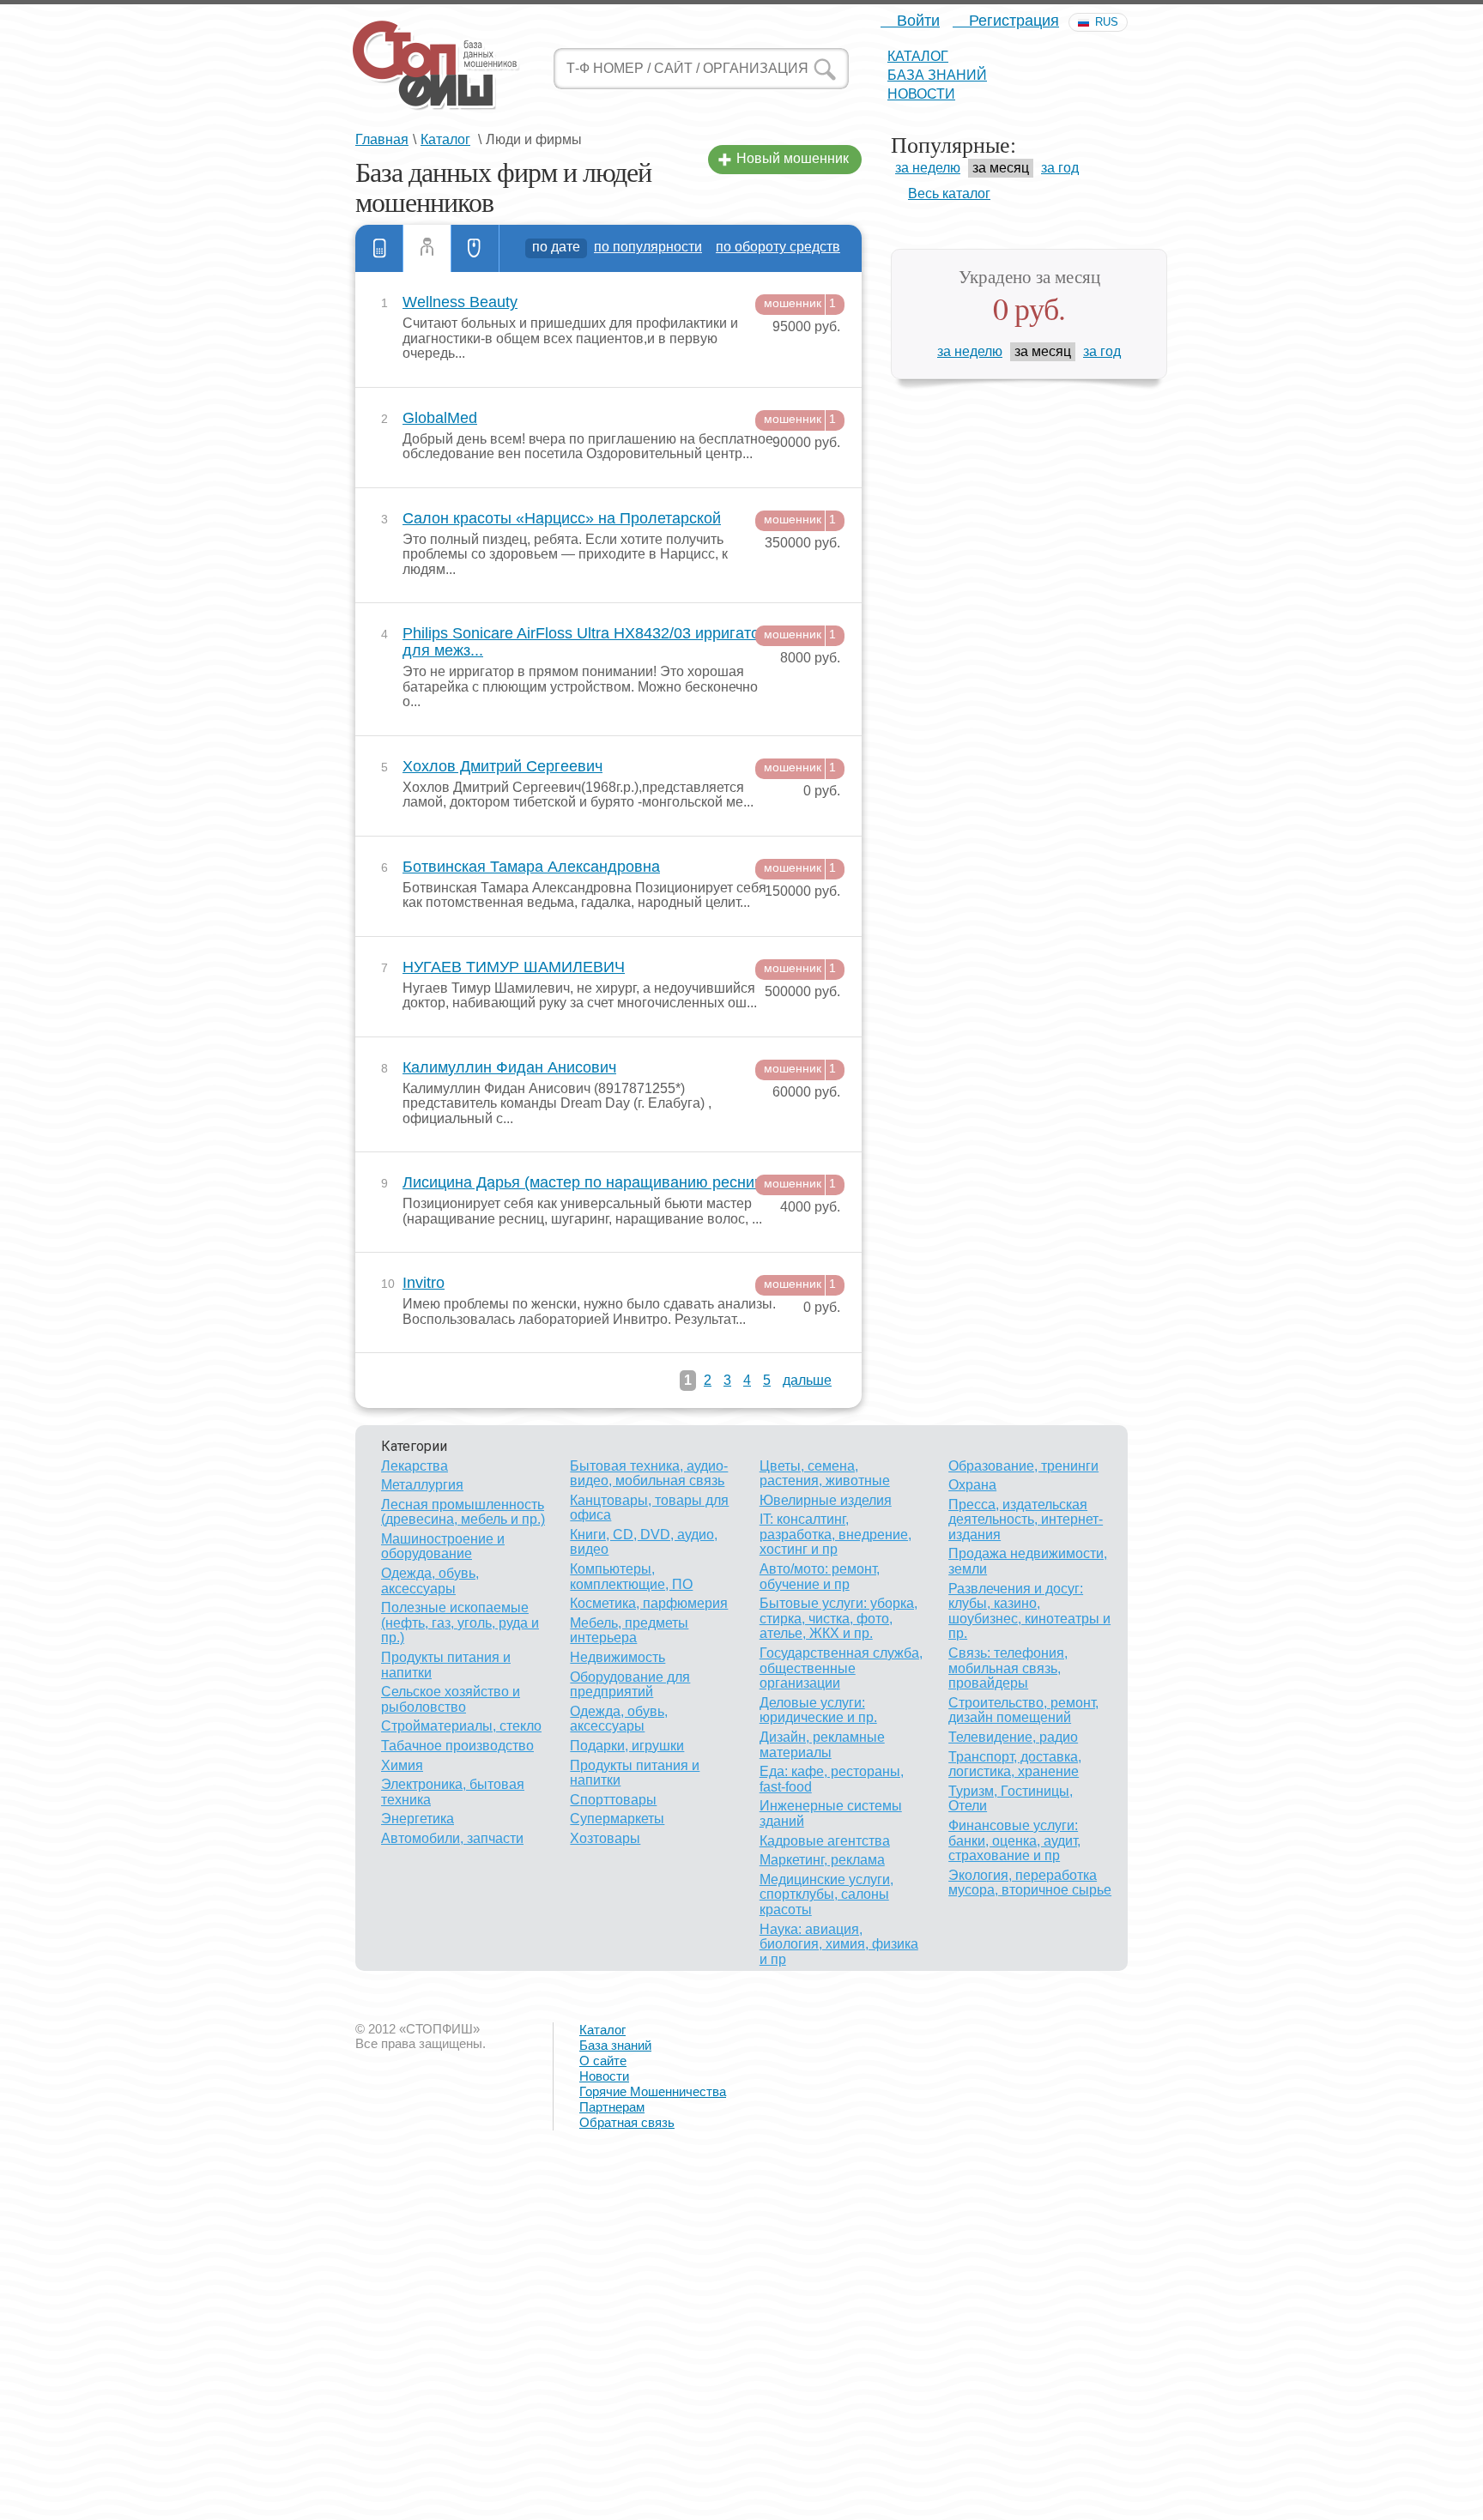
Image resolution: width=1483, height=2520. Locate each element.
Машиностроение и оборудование (443, 1547)
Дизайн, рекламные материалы (822, 1745)
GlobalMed (440, 418)
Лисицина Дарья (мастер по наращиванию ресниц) (585, 1183)
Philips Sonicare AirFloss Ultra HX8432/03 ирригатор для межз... (585, 642)
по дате (556, 247)
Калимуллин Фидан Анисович (509, 1068)
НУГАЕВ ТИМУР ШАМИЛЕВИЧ (514, 967)
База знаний (937, 75)
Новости (921, 94)
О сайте (603, 2061)
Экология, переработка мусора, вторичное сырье (1030, 1883)
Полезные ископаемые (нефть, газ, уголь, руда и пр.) (460, 1623)
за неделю (928, 168)
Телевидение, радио (1013, 1737)
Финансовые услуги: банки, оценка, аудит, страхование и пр (1014, 1840)
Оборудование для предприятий (630, 1685)
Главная (382, 139)
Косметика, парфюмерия (649, 1603)
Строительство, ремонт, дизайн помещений (1023, 1710)
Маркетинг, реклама (822, 1860)
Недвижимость (617, 1657)
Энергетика (418, 1819)
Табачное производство (457, 1746)
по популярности (648, 247)
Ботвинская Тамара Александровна (531, 867)
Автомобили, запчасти (452, 1838)
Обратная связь (627, 2122)
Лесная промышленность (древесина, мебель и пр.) (463, 1512)
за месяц (1001, 168)
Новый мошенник (793, 158)
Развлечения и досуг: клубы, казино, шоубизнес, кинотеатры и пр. (1029, 1611)
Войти (916, 21)
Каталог (918, 56)
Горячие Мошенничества (653, 2091)
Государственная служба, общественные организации (841, 1668)
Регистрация (1012, 21)
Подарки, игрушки (627, 1746)
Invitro (424, 1283)
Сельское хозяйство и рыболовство (451, 1699)
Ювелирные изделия (826, 1500)
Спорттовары (613, 1800)
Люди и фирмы (427, 248)
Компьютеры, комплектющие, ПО (631, 1577)
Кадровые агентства (825, 1841)
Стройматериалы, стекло (461, 1726)
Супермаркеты (617, 1819)
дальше (807, 1380)
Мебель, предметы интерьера (629, 1631)
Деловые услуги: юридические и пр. (818, 1710)
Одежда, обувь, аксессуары (430, 1581)
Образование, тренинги (1023, 1466)
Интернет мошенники (475, 248)
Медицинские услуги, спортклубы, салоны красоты (826, 1895)
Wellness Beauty (460, 302)
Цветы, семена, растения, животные (825, 1474)
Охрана (972, 1485)
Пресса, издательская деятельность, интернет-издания (1026, 1520)
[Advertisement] (515, 2396)
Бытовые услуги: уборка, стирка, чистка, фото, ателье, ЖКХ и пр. (838, 1618)
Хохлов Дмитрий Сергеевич (502, 767)
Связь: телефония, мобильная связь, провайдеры (1008, 1668)
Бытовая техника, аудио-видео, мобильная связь (649, 1474)
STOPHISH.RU (435, 64)
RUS (1107, 22)
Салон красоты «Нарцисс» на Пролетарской (562, 519)
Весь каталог (949, 193)
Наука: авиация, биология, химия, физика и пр (839, 1944)
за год (1060, 168)
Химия (402, 1765)
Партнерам (612, 2107)
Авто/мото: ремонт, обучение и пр (820, 1577)
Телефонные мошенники (379, 248)
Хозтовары (605, 1838)
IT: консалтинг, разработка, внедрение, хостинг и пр (835, 1534)
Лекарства (415, 1466)
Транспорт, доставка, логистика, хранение (1015, 1765)
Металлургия (422, 1485)
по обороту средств (778, 247)
